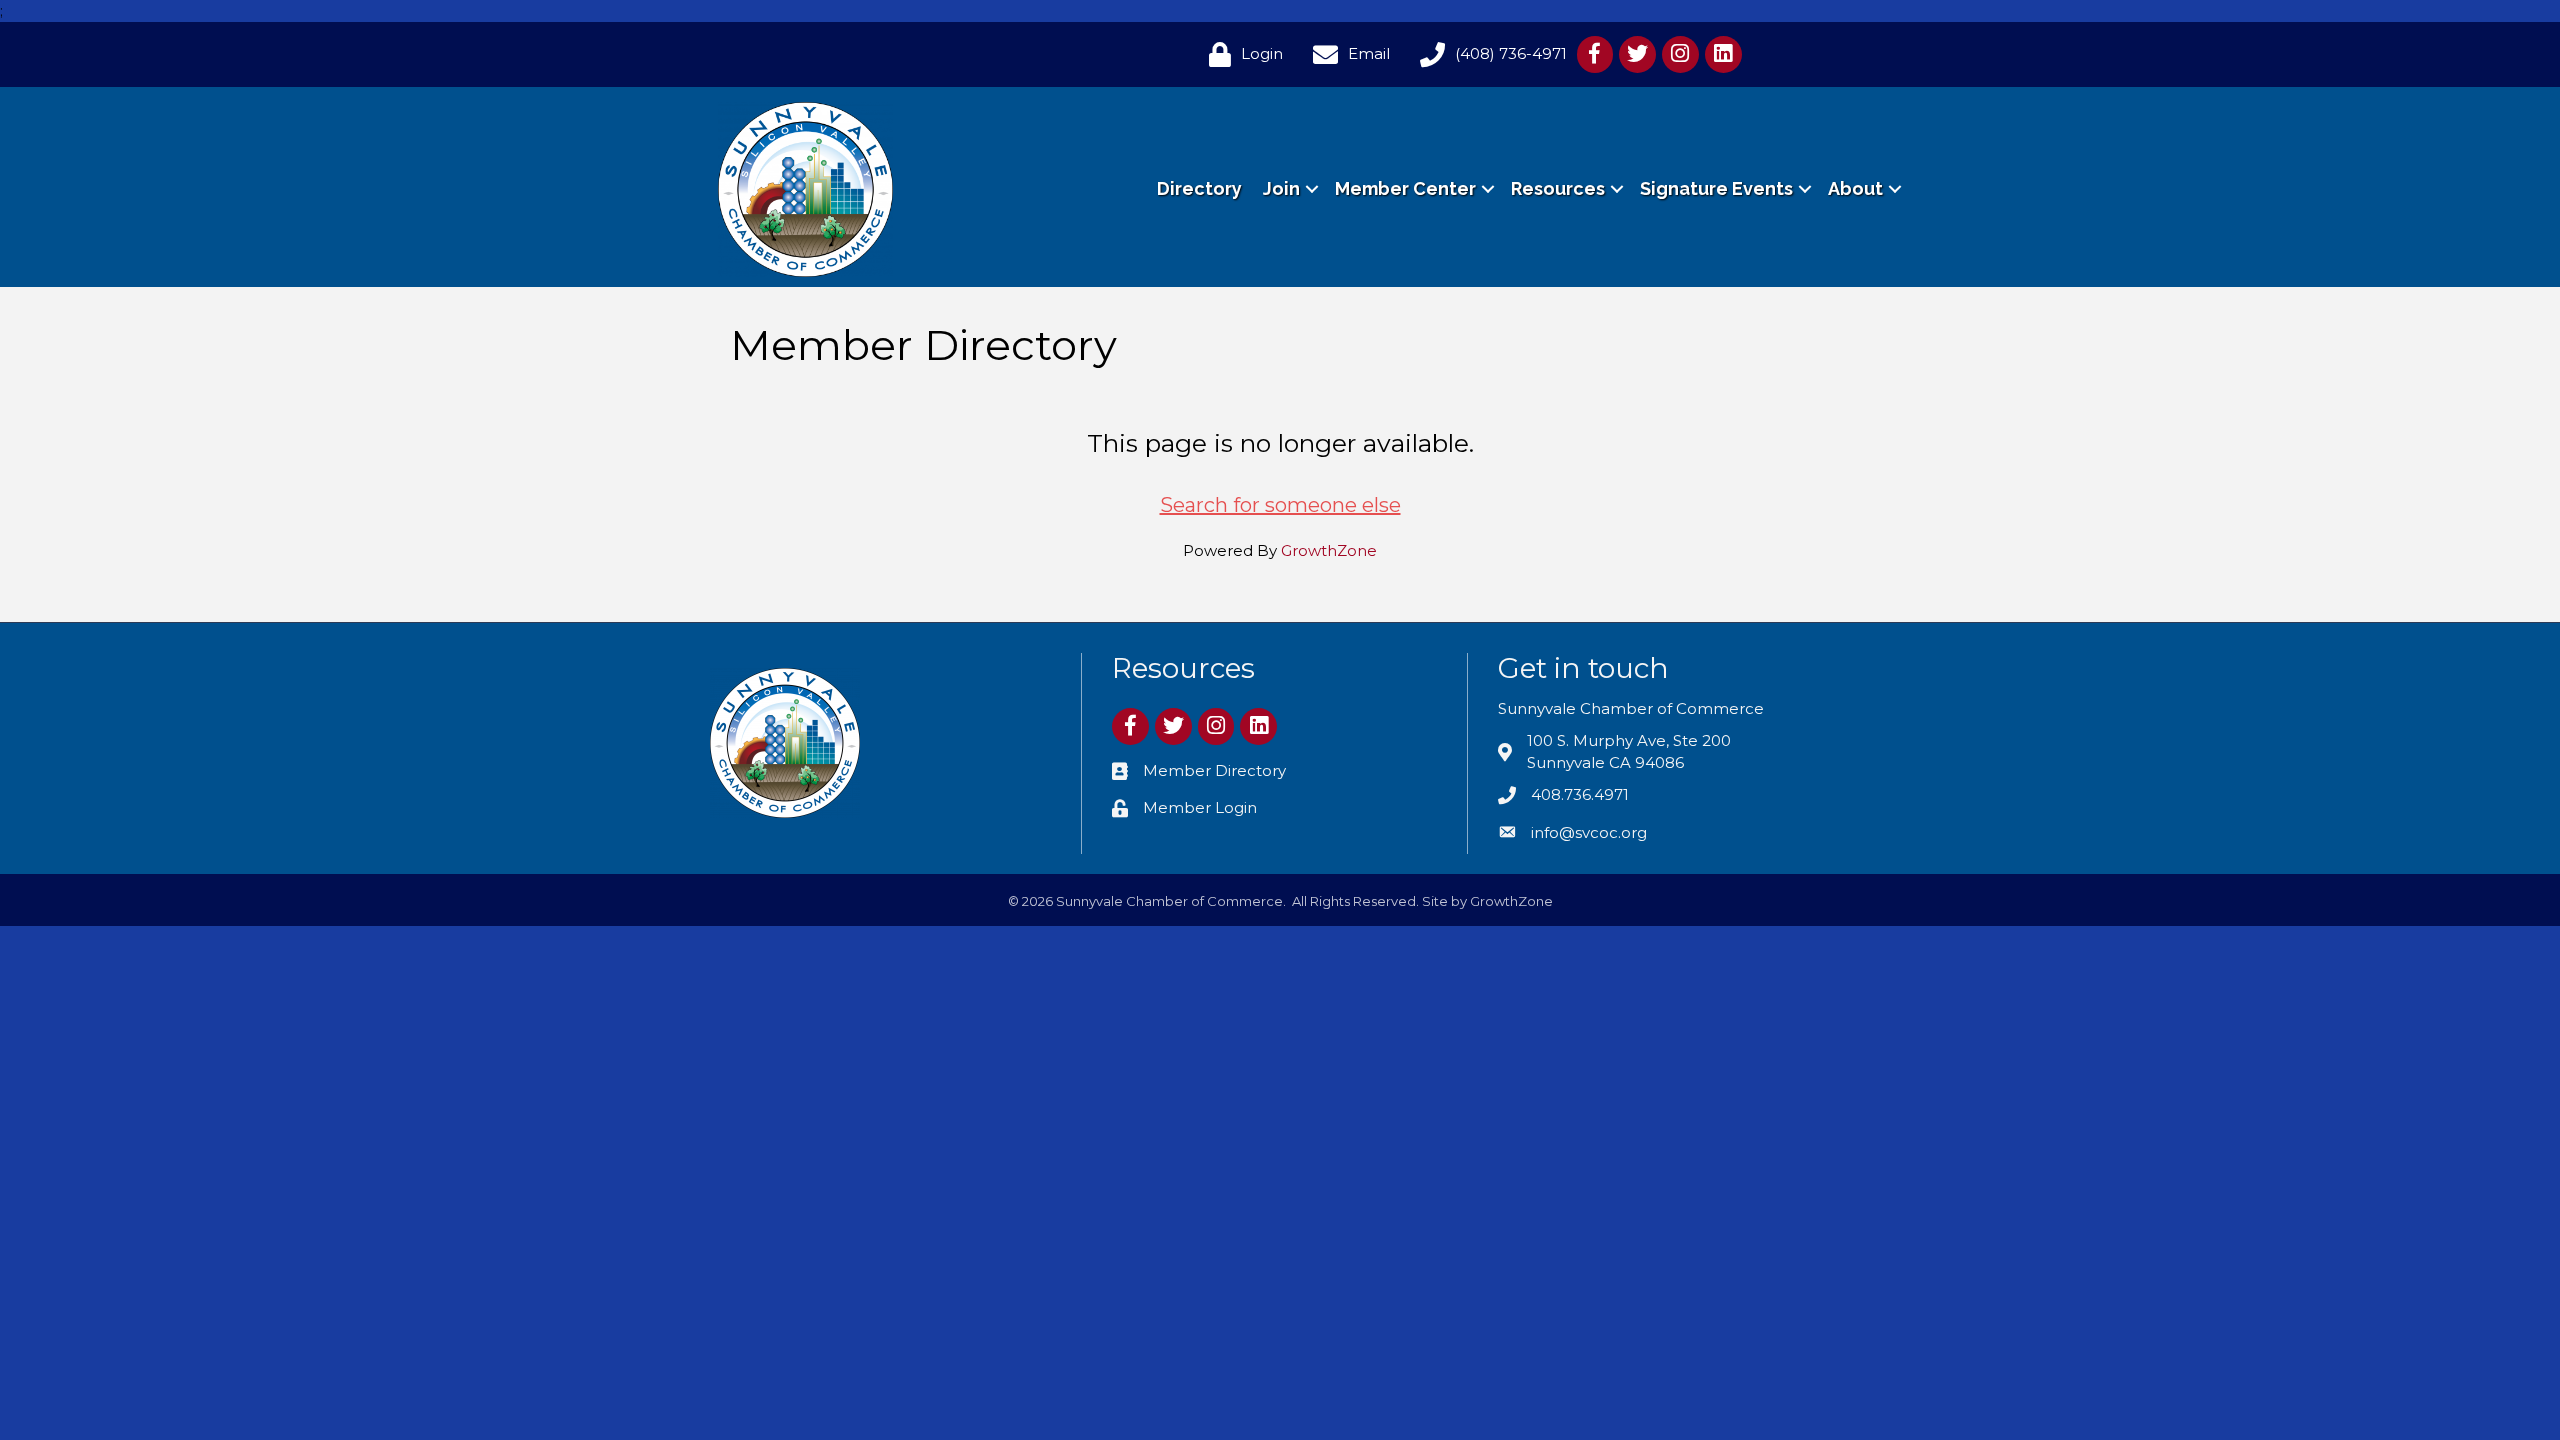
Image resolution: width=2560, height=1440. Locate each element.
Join (1281, 188)
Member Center (1405, 188)
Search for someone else (1280, 505)
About (1855, 188)
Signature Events (1716, 188)
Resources (1558, 188)
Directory (1199, 188)
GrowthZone (1329, 550)
